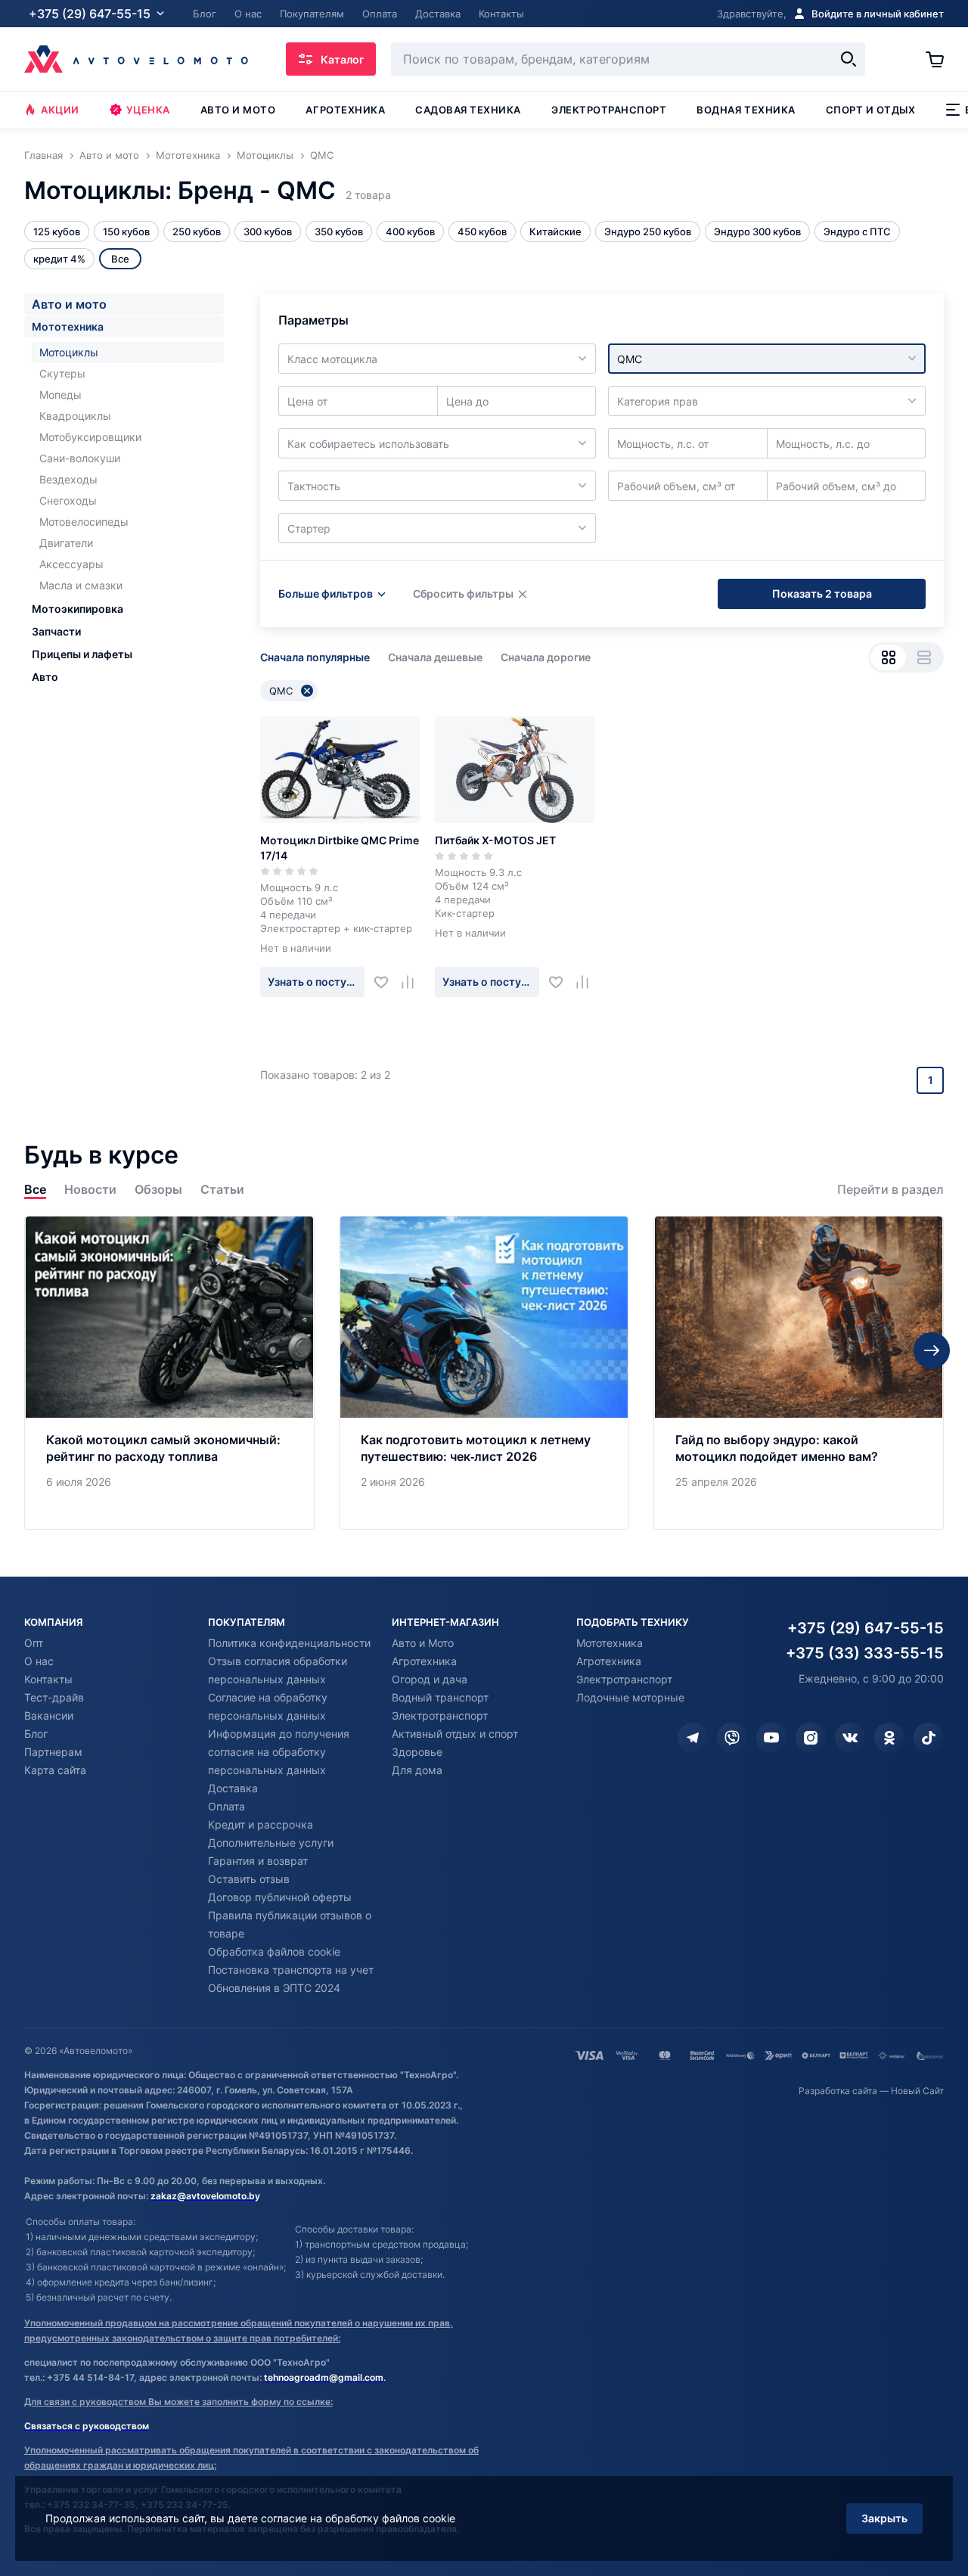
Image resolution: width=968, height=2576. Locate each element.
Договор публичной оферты (280, 1897)
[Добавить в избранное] (387, 982)
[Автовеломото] (136, 59)
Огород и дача (430, 1679)
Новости (90, 1190)
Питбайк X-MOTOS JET (495, 840)
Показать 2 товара (822, 594)
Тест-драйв (54, 1697)
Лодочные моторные (630, 1697)
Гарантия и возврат (258, 1861)
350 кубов (339, 231)
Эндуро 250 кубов (648, 231)
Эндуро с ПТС (857, 231)
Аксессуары (71, 564)
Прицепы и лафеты (82, 654)
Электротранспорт (609, 110)
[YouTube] (771, 1738)
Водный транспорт (440, 1697)
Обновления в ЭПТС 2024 (274, 1988)
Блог (36, 1734)
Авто (45, 677)
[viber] (732, 1738)
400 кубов (410, 231)
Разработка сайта (838, 2091)
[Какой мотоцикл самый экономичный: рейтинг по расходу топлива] (169, 1373)
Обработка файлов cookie (274, 1951)
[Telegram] (693, 1738)
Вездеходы (68, 479)
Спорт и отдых (871, 110)
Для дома (417, 1770)
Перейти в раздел (890, 1190)
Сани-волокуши (80, 458)
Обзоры (158, 1190)
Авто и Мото (423, 1643)
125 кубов (57, 231)
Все (35, 1190)
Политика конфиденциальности (289, 1643)
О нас (39, 1661)
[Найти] (849, 59)
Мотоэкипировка (78, 609)
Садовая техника (468, 110)
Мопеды (60, 395)
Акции (60, 110)
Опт (34, 1643)
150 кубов (126, 231)
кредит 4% (59, 259)
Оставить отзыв (249, 1879)
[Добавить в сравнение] (413, 982)
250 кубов (197, 231)
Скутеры (62, 373)
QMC (281, 691)
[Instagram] (811, 1738)
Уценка (148, 110)
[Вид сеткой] (888, 657)
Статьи (222, 1190)
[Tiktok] (929, 1738)
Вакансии (49, 1715)
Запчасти (56, 631)
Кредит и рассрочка (261, 1824)
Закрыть (884, 2518)
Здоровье (417, 1752)
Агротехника (345, 110)
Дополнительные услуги (271, 1843)
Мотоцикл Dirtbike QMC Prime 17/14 (340, 848)
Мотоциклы (69, 352)
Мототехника (68, 326)
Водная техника (746, 110)
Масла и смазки (81, 585)
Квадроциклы (75, 416)
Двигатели (66, 543)
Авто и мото (238, 110)
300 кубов (268, 231)
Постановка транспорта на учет (291, 1970)
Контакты (48, 1679)
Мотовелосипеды (84, 522)
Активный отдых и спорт (455, 1734)
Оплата (226, 1806)
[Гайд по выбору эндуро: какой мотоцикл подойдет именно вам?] (799, 1373)
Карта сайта (55, 1770)
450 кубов (482, 231)
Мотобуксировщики (90, 437)
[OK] (889, 1738)
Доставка (233, 1788)
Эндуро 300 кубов (757, 231)
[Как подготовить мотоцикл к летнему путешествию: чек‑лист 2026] (484, 1373)
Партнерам (53, 1752)
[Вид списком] (924, 657)
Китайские (555, 231)
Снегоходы (68, 500)
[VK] (850, 1738)
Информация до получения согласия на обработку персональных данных (279, 1752)
